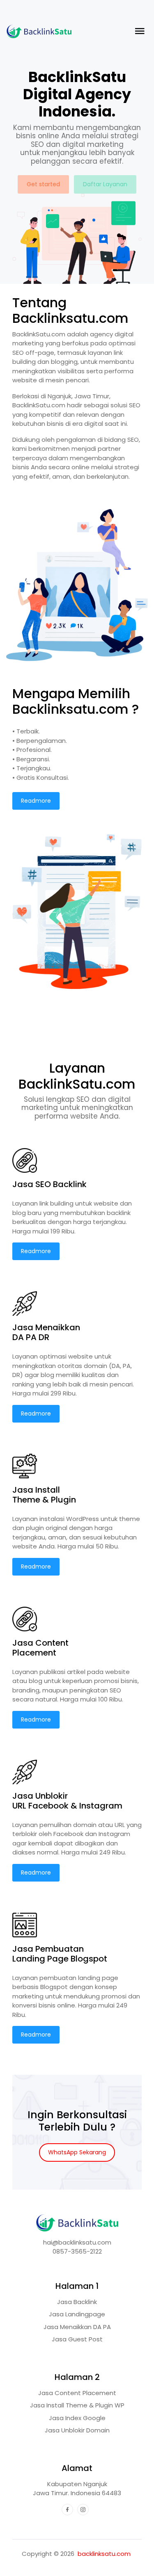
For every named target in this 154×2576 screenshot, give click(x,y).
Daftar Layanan (105, 184)
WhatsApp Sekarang (77, 2152)
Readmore (36, 801)
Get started (43, 184)
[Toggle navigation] (139, 31)
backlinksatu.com (104, 2554)
